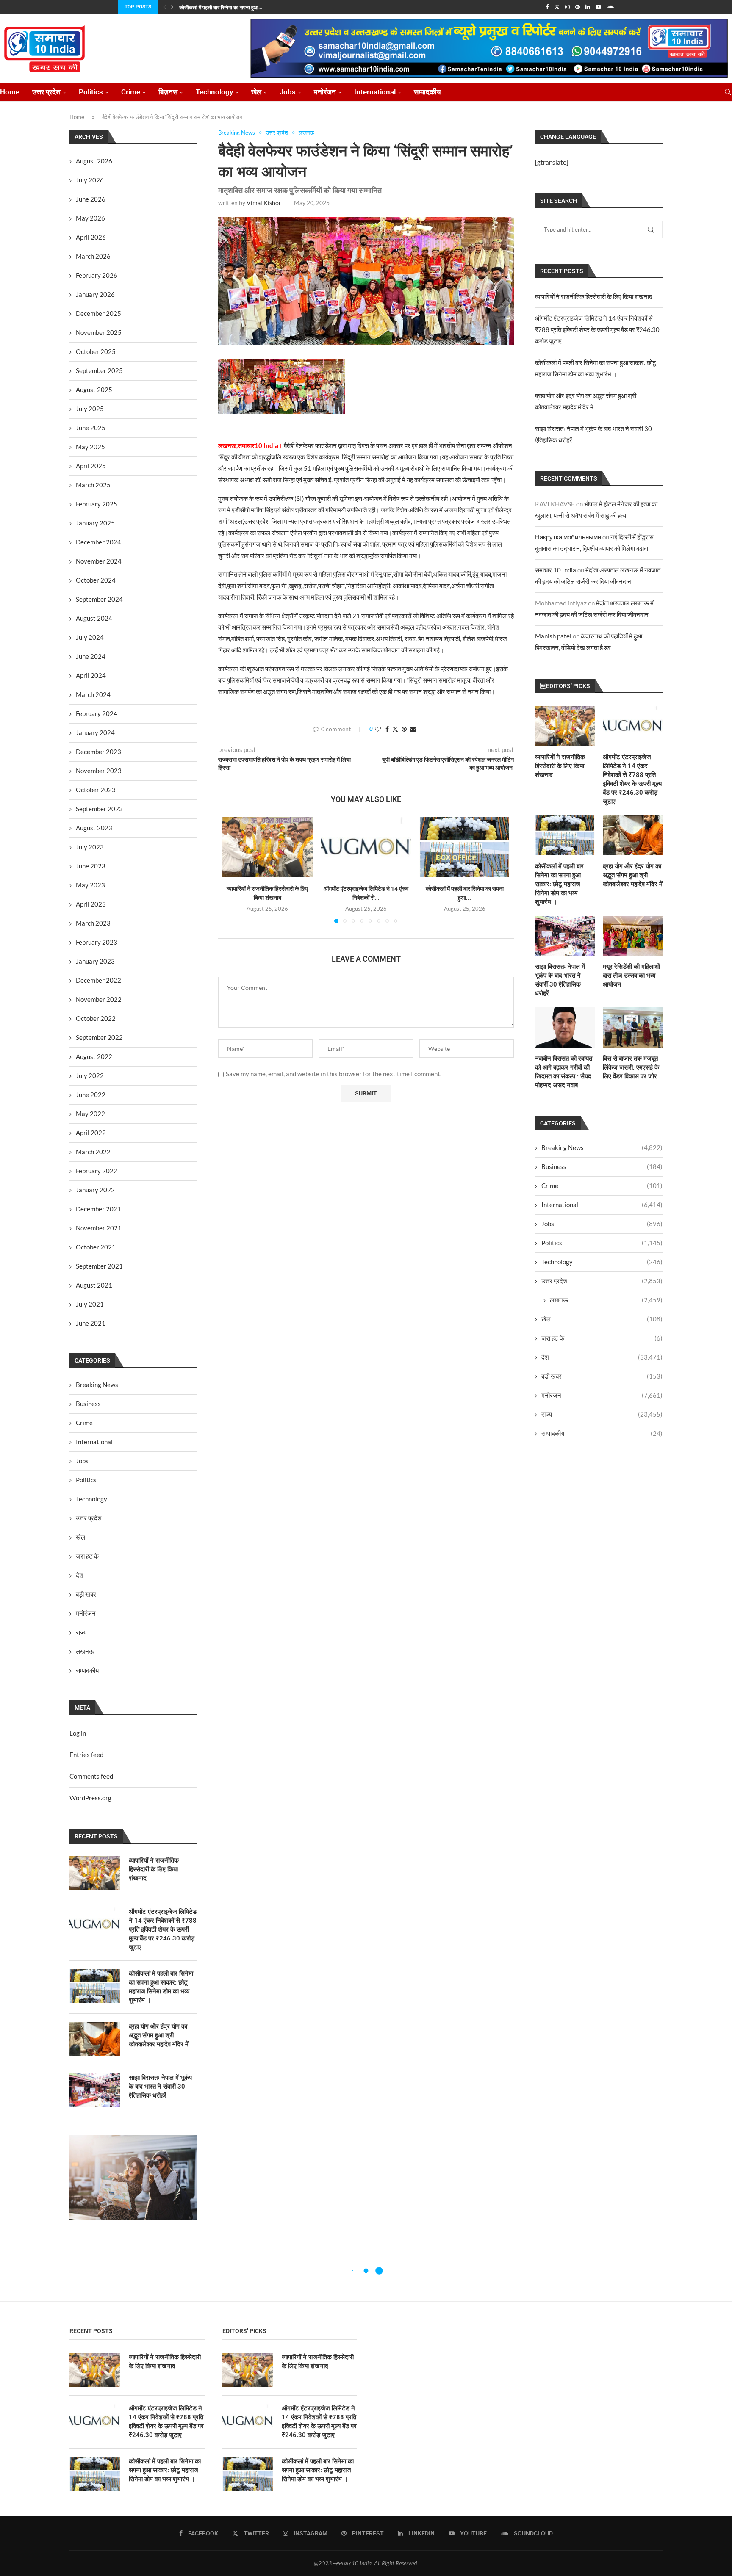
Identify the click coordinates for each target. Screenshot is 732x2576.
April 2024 (91, 675)
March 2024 (93, 694)
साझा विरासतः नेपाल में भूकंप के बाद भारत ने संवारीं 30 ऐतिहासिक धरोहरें (560, 980)
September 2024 (99, 599)
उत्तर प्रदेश (46, 92)
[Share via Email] (413, 729)
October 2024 (96, 580)
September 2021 (99, 1266)
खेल (256, 92)
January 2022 (95, 1190)
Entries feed (86, 1755)
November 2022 (99, 999)
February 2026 (97, 275)
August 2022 (94, 1056)
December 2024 (98, 542)
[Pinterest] (578, 7)
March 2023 (93, 923)
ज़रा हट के (602, 1338)
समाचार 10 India (556, 570)
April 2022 (91, 1133)
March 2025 (93, 485)
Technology (214, 92)
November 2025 (99, 332)
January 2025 (95, 523)
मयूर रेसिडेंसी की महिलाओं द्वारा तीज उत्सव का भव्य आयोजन (631, 976)
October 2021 (96, 1247)
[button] (164, 7)
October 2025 (96, 351)
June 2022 (91, 1095)
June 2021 (91, 1323)
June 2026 (91, 199)
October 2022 (96, 1018)
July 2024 (90, 637)
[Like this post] (378, 729)
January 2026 (95, 294)
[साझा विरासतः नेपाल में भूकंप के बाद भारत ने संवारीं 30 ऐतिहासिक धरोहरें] (565, 936)
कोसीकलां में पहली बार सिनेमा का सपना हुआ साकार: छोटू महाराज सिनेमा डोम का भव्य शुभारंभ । (559, 884)
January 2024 (95, 732)
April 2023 (91, 904)
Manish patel (553, 636)
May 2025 (90, 447)
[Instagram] (567, 7)
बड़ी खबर (602, 1376)
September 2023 (99, 809)
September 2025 (99, 370)
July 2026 (90, 180)
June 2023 (91, 866)
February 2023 (97, 942)
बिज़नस (168, 92)
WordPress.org (90, 1798)
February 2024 (97, 713)
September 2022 (99, 1037)
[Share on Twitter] (395, 729)
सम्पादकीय (427, 92)
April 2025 (91, 466)
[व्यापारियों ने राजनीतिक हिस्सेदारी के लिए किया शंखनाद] (268, 847)
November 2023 (99, 771)
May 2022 (90, 1114)
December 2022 (98, 980)
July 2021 (90, 1304)
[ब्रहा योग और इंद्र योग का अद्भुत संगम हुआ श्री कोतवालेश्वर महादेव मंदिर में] (633, 835)
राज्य (602, 1414)
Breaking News (602, 1147)
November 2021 (99, 1228)
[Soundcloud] (610, 7)
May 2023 (90, 885)
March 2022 (93, 1152)
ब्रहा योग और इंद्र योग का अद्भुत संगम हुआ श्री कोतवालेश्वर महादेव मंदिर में (633, 875)
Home (10, 92)
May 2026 (90, 218)
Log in (78, 1733)
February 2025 (97, 504)
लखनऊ (606, 1300)
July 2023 (90, 847)
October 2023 (96, 790)
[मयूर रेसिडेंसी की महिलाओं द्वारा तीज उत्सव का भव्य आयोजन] (633, 936)
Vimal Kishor (264, 203)
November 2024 (99, 561)
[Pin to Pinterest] (404, 729)
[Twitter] (557, 7)
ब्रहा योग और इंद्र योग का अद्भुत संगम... (215, 8)
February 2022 (97, 1171)
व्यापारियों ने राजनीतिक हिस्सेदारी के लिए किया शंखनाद (594, 296)
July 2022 (90, 1075)
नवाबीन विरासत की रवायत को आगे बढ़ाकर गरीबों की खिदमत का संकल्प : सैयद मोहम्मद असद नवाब (564, 1072)
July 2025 (90, 409)
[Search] (728, 92)
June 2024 (91, 656)
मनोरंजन (325, 92)
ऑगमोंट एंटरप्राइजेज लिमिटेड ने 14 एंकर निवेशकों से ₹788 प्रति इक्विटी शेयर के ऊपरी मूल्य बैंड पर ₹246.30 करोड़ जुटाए (597, 329)
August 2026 (94, 161)
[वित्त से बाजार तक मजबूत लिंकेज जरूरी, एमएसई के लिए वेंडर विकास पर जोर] (633, 1027)
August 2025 (94, 390)
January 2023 (95, 961)
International (375, 92)
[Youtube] (598, 7)
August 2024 (94, 618)
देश (602, 1357)
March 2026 (93, 256)
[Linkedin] (588, 7)
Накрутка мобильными (568, 537)
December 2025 (98, 313)
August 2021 (94, 1285)
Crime (131, 92)
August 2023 (94, 828)
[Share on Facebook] (387, 729)
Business (602, 1166)
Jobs (288, 92)
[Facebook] (547, 7)
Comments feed (91, 1776)
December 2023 (98, 752)
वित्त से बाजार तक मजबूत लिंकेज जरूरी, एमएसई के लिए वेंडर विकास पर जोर (631, 1067)
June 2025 (91, 428)
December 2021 (98, 1209)
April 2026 (91, 237)
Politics (91, 92)
